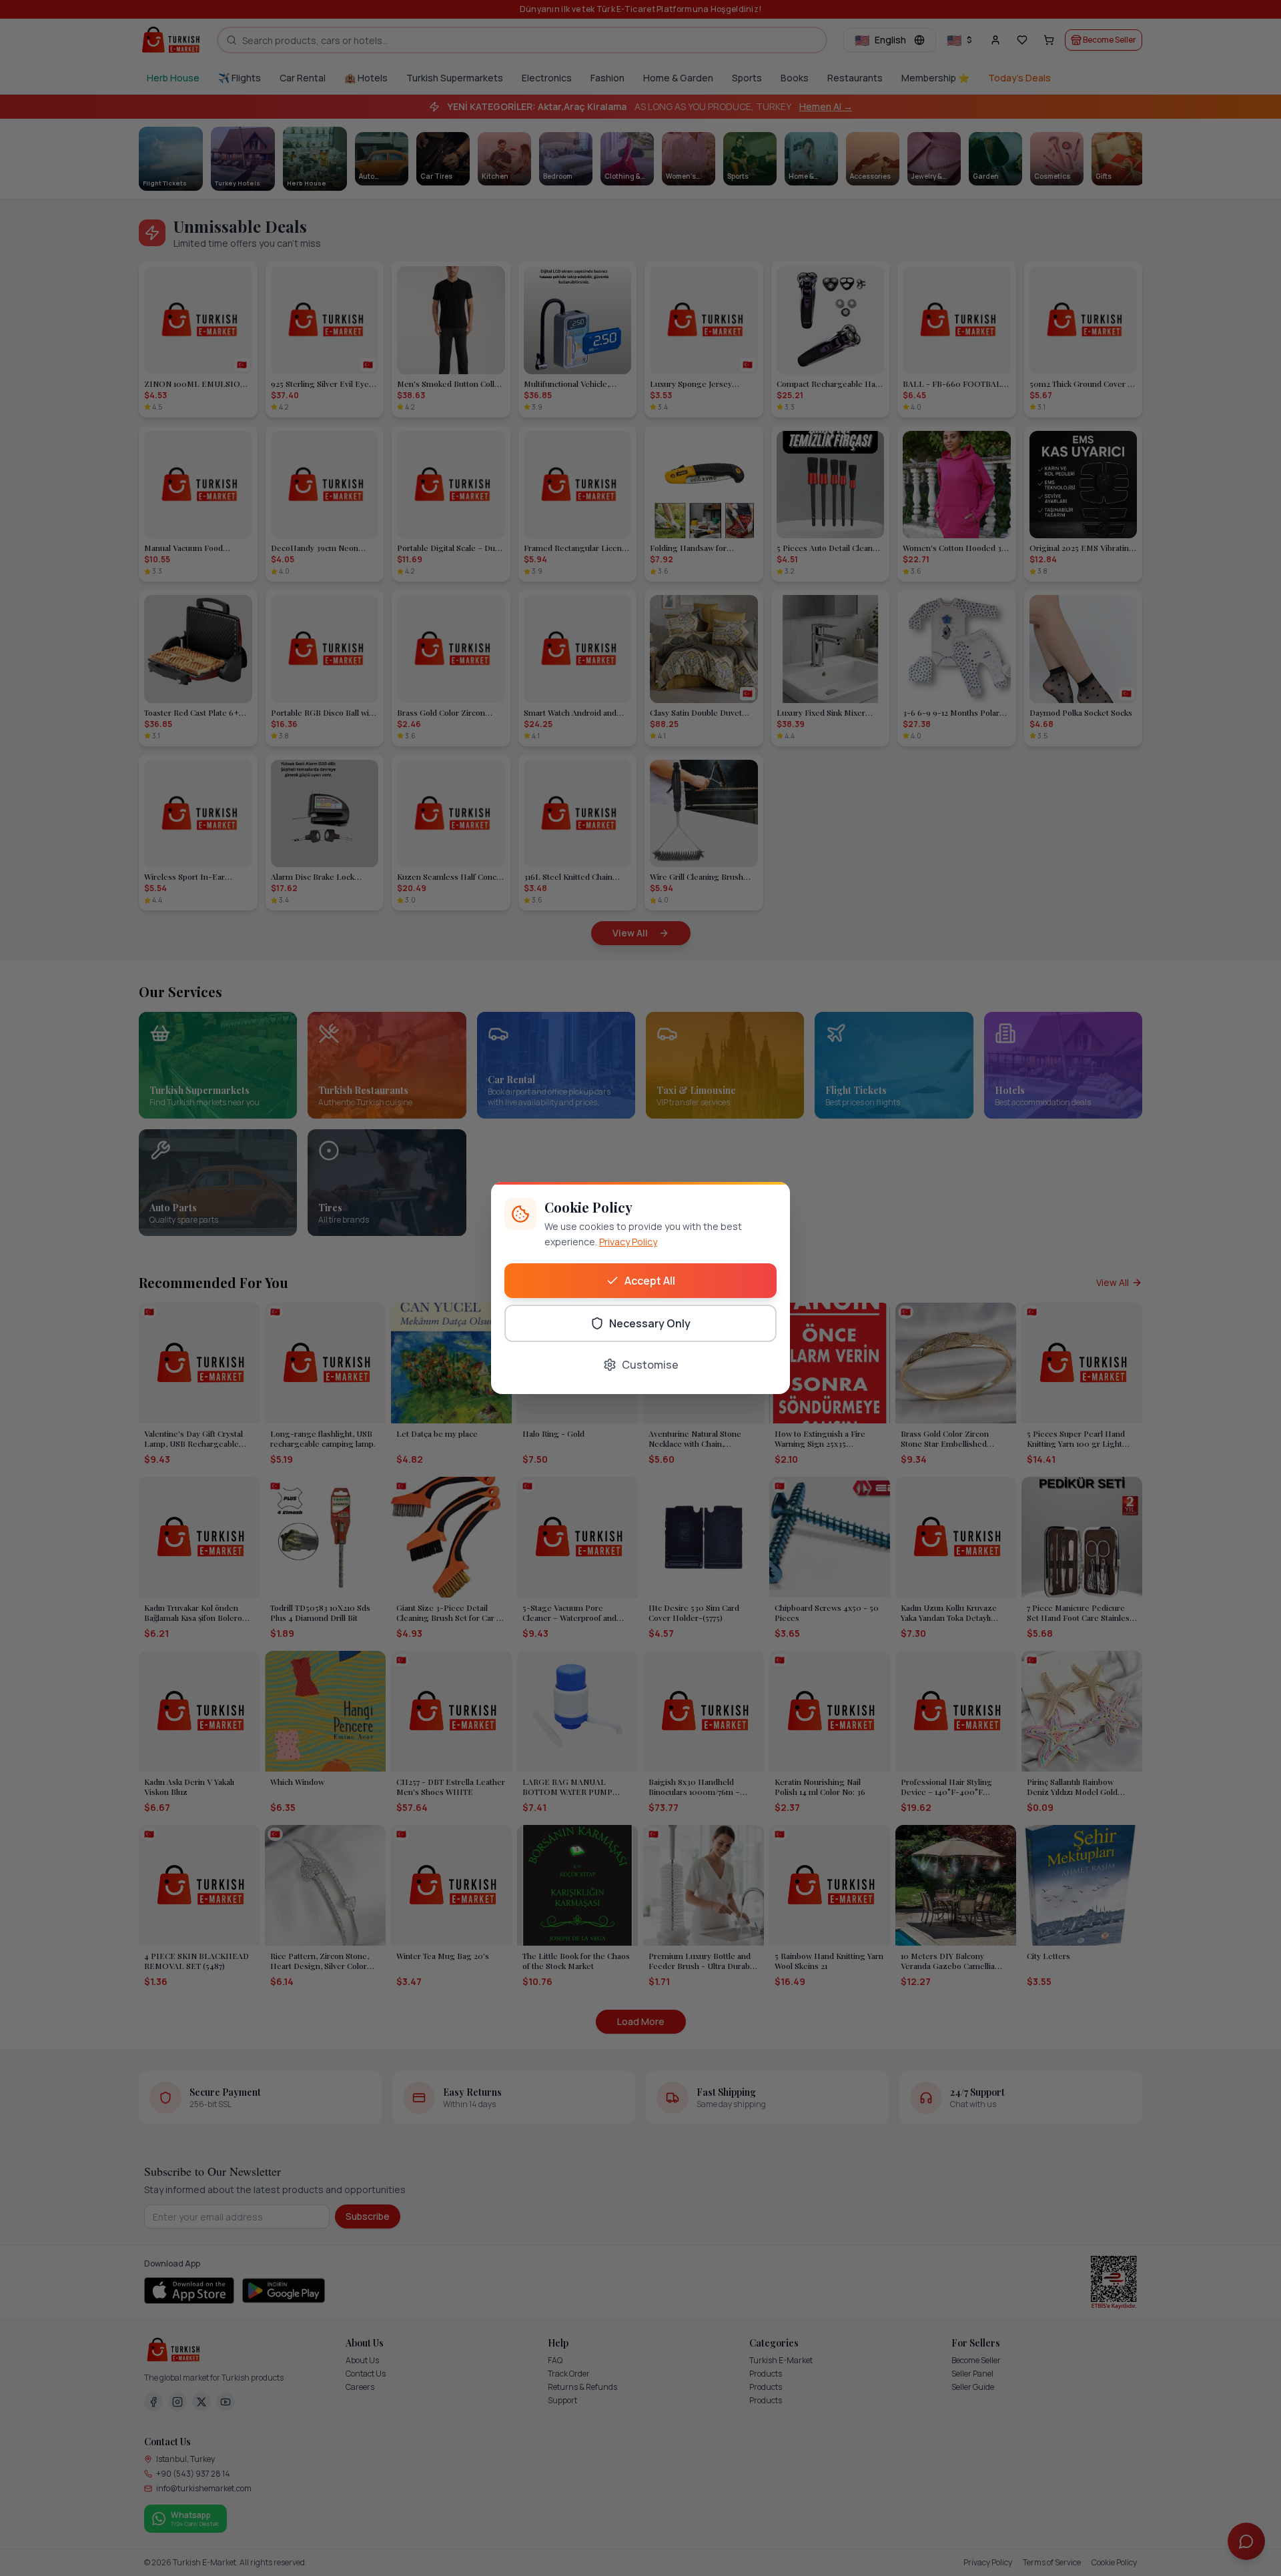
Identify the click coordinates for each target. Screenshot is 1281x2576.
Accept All (650, 1281)
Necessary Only (650, 1323)
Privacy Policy (628, 1242)
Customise (650, 1365)
